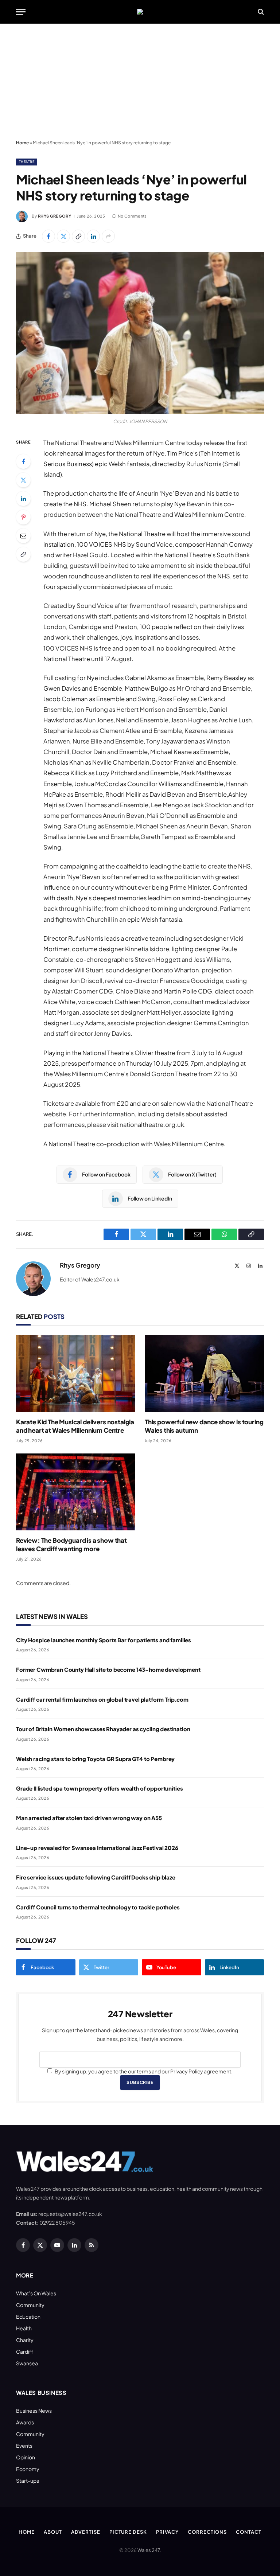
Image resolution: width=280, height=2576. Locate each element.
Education (28, 2317)
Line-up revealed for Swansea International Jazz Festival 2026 (97, 1848)
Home (22, 143)
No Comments (132, 216)
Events (24, 2446)
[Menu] (21, 12)
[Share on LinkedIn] (93, 236)
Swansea (27, 2363)
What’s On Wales (36, 2293)
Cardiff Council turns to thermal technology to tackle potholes (98, 1907)
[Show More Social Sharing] (108, 236)
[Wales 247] (140, 12)
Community (30, 2305)
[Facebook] (23, 461)
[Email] (23, 536)
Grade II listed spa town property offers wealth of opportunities (99, 1788)
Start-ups (28, 2481)
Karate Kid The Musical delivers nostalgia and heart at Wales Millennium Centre (75, 1426)
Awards (25, 2422)
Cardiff (25, 2351)
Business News (34, 2411)
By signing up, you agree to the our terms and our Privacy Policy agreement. (143, 2071)
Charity (25, 2340)
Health (24, 2328)
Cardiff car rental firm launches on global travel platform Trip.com (102, 1699)
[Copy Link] (78, 236)
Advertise (86, 2532)
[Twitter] (23, 480)
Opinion (26, 2457)
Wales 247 (149, 2550)
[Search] (260, 12)
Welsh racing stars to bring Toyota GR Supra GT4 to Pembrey (95, 1759)
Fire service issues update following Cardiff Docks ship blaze (96, 1877)
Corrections (207, 2532)
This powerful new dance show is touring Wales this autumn (204, 1426)
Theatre (27, 162)
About (53, 2532)
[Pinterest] (23, 517)
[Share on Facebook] (48, 236)
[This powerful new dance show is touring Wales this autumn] (204, 1373)
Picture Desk (128, 2532)
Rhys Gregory (55, 216)
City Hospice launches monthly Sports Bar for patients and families (104, 1640)
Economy (28, 2469)
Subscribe (140, 2082)
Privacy (167, 2532)
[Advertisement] (140, 82)
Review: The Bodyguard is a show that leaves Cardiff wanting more (71, 1544)
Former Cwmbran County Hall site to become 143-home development (108, 1669)
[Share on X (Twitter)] (63, 236)
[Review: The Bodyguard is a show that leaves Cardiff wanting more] (76, 1492)
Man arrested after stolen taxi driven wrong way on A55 (89, 1818)
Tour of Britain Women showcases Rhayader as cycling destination (103, 1729)
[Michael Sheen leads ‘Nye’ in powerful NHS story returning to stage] (140, 333)
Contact (248, 2532)
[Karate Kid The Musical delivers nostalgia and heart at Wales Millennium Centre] (76, 1373)
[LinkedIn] (23, 499)
